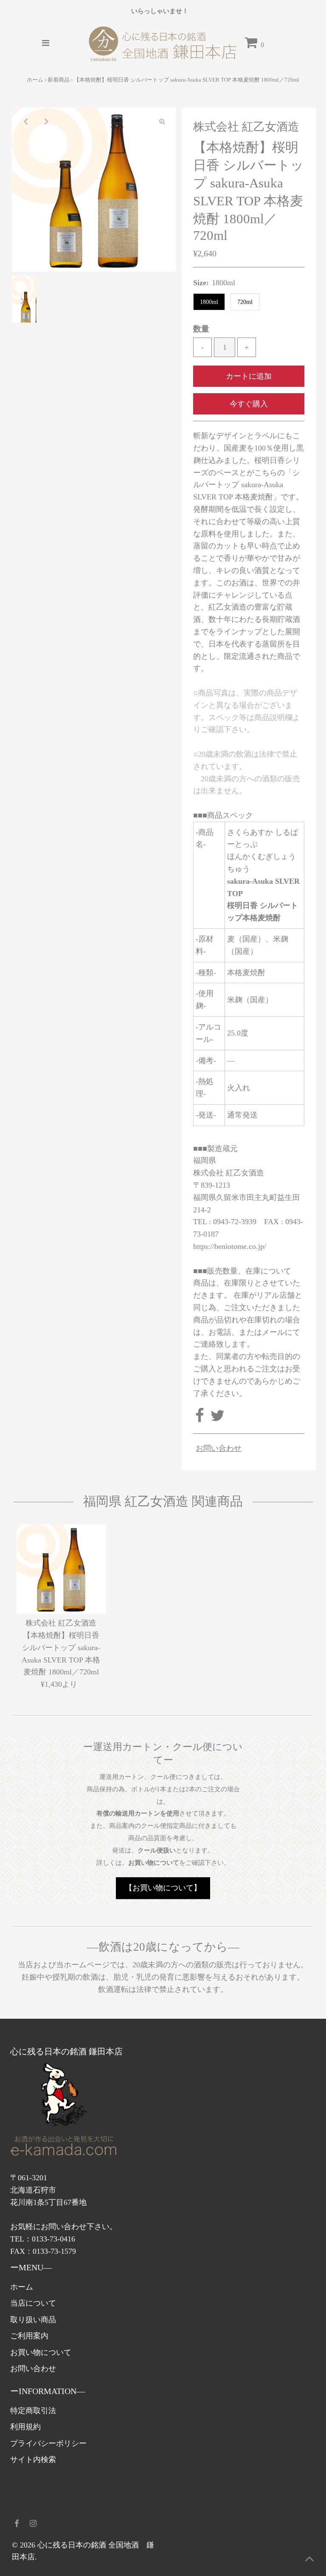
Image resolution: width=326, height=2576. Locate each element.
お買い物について (41, 2352)
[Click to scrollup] (309, 2559)
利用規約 (25, 2427)
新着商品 (59, 80)
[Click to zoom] (162, 121)
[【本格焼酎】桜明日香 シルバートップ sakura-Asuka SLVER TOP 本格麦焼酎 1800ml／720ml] (61, 1569)
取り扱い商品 (33, 2320)
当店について (33, 2303)
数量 (201, 329)
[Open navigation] (45, 43)
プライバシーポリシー (48, 2443)
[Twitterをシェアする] (218, 1419)
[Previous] (25, 121)
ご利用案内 (29, 2336)
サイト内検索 (33, 2460)
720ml (245, 302)
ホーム (35, 80)
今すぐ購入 (249, 404)
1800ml (209, 302)
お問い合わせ (219, 1448)
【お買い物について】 (163, 1888)
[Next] (46, 121)
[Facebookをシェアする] (201, 1419)
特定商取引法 (33, 2411)
